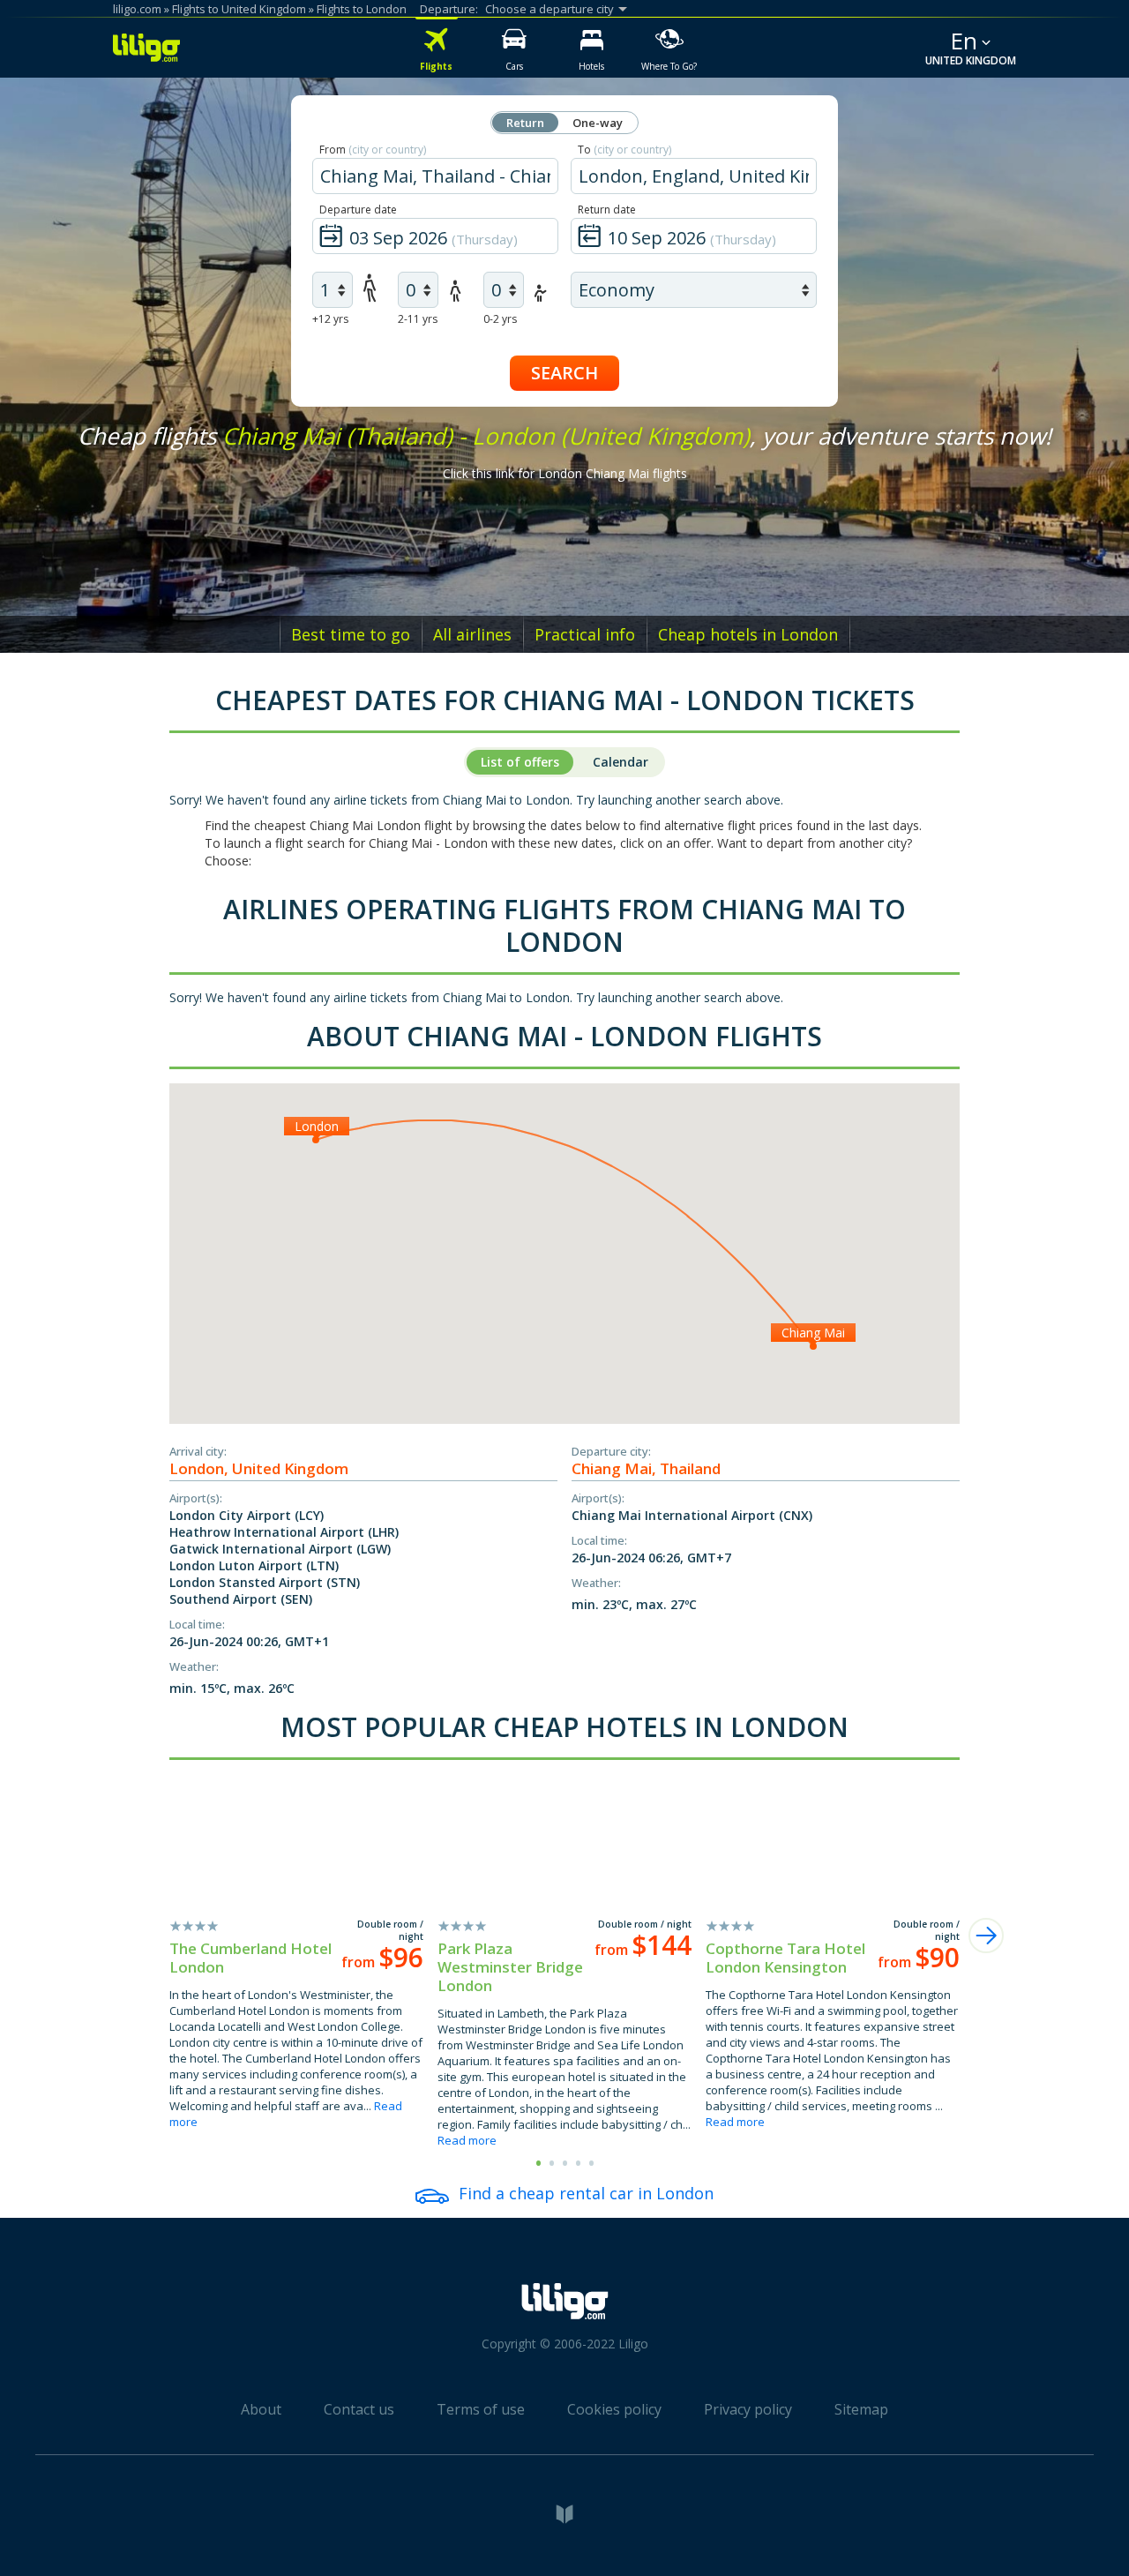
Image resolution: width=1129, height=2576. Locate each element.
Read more (467, 2140)
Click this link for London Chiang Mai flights (565, 473)
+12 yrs (330, 319)
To (624, 150)
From (373, 150)
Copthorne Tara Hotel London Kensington (785, 1958)
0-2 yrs (500, 319)
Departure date (358, 210)
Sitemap (861, 2409)
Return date (607, 210)
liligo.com (137, 9)
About (261, 2409)
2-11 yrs (418, 319)
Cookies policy (614, 2409)
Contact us (359, 2409)
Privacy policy (748, 2409)
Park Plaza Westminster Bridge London (510, 1967)
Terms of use (481, 2409)
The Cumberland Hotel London (250, 1958)
